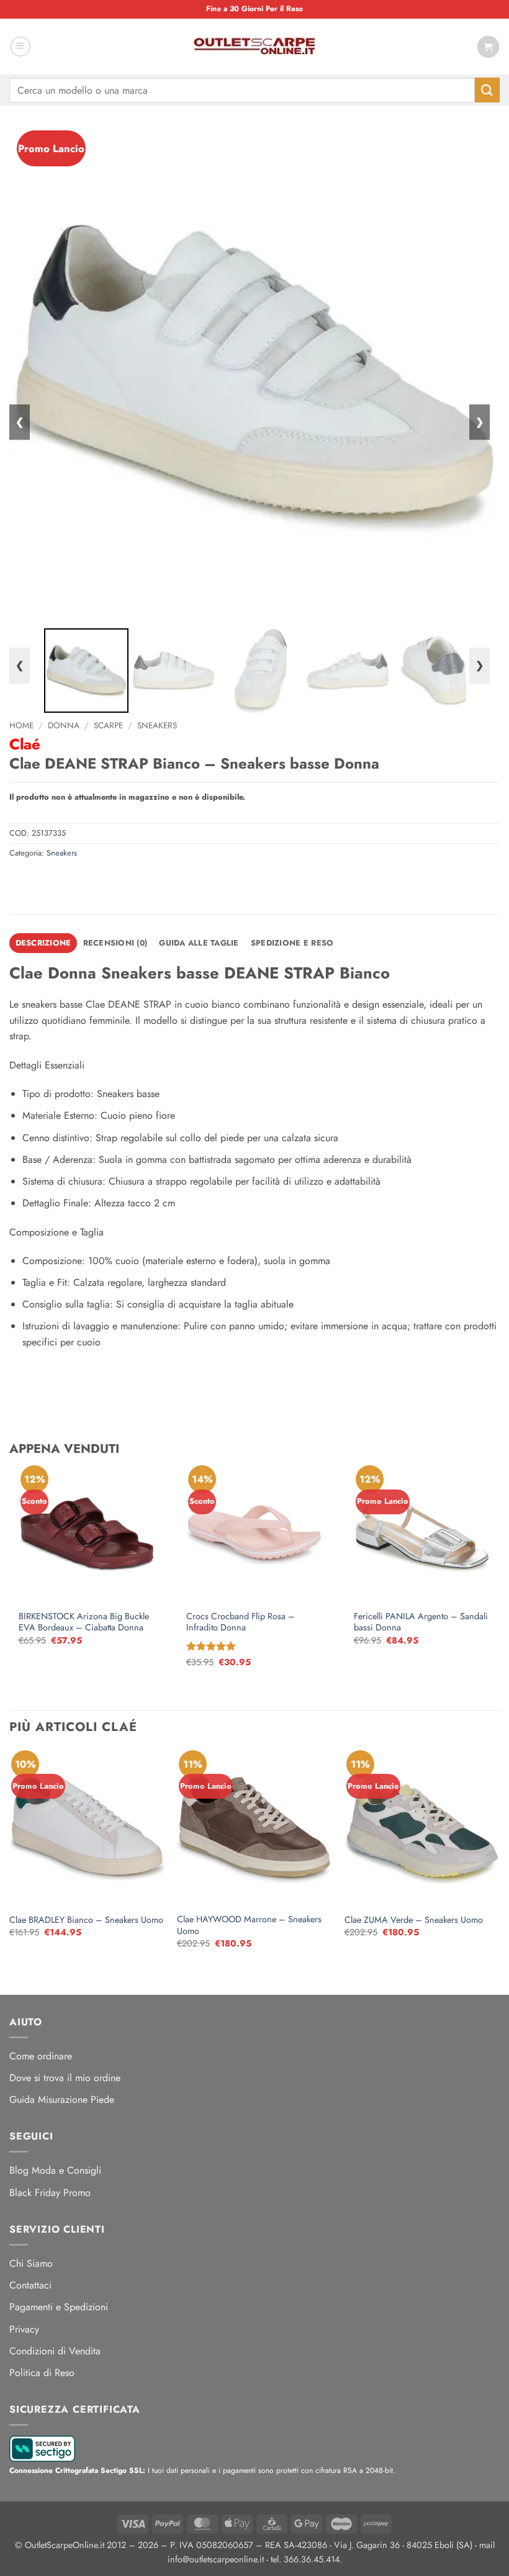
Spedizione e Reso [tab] (292, 943)
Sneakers (157, 725)
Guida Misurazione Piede (62, 2099)
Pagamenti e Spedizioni (59, 2307)
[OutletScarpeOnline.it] (254, 47)
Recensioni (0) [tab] (115, 943)
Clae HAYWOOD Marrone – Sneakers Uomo (249, 1925)
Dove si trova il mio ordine (65, 2078)
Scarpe (108, 725)
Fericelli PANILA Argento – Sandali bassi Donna (421, 1622)
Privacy (24, 2329)
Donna (64, 725)
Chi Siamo (31, 2263)
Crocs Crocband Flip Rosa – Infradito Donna (241, 1622)
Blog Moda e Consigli (55, 2170)
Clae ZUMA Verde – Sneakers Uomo (414, 1920)
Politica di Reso (42, 2373)
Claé (25, 744)
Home (21, 725)
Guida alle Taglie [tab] (199, 943)
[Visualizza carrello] (488, 47)
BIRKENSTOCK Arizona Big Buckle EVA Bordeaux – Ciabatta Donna (84, 1622)
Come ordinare (41, 2056)
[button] (20, 47)
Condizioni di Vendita (55, 2351)
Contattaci (30, 2285)
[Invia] (487, 90)
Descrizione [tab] (43, 943)
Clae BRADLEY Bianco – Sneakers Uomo (86, 1920)
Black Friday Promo (50, 2193)
